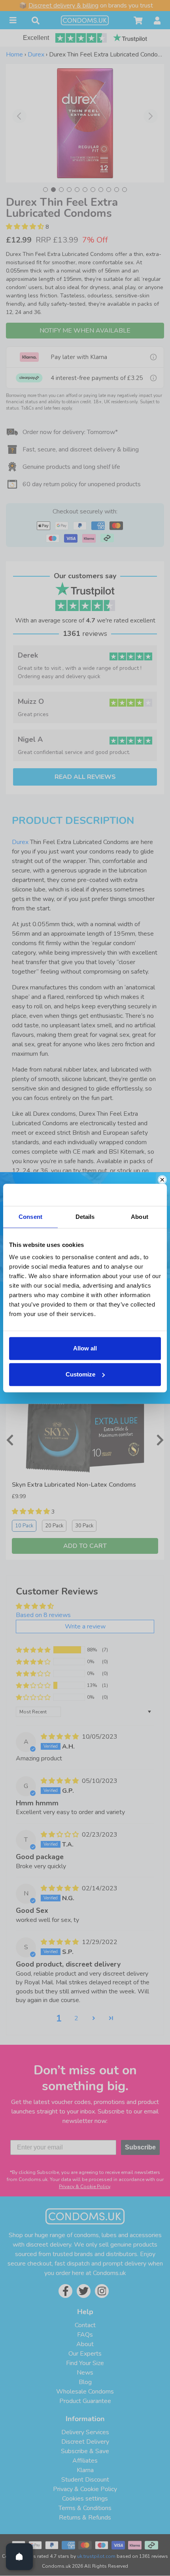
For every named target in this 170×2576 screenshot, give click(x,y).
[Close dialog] (162, 1180)
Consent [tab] (30, 1217)
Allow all (85, 1348)
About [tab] (140, 1217)
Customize (80, 1374)
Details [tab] (85, 1217)
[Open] (19, 2557)
